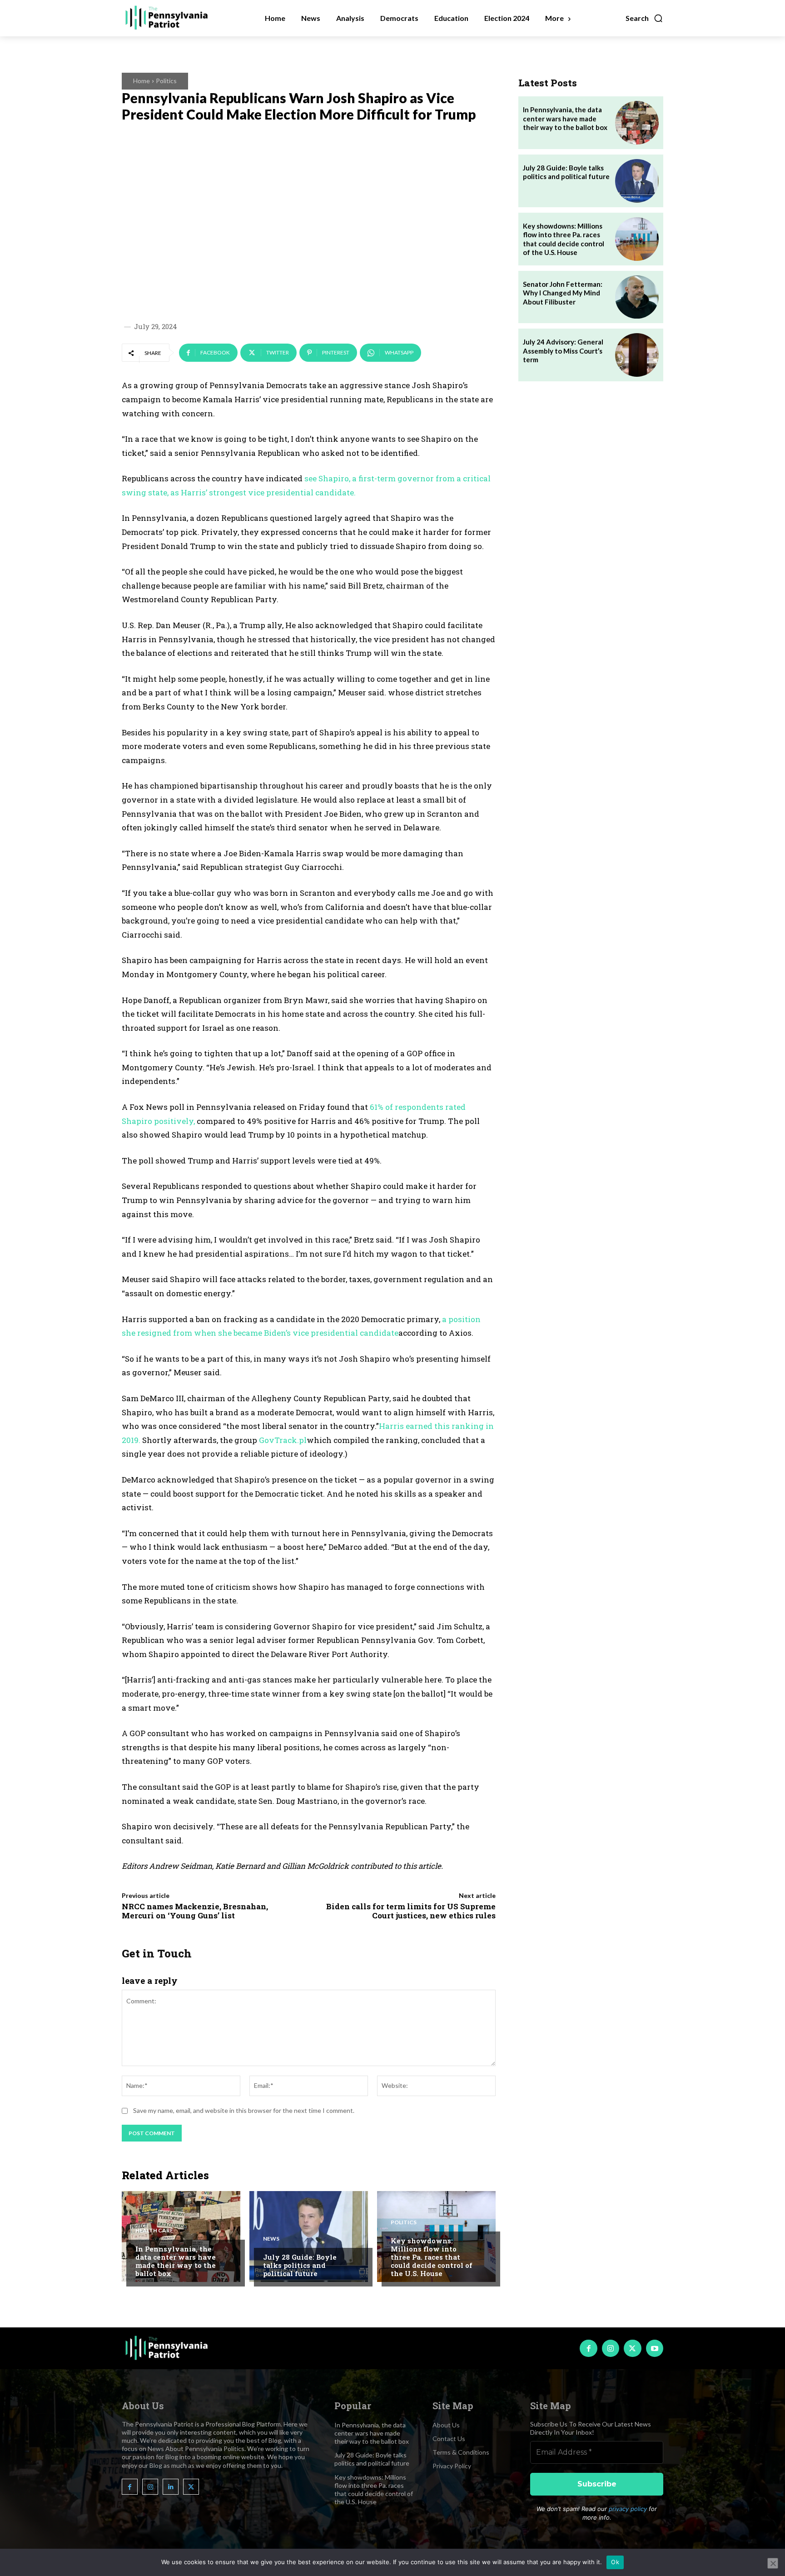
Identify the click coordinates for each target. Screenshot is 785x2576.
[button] (644, 18)
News (271, 2239)
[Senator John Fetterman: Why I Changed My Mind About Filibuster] (637, 297)
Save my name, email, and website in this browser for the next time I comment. (244, 2110)
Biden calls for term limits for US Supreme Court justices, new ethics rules (411, 1911)
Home (142, 81)
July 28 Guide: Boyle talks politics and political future (300, 2265)
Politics (166, 81)
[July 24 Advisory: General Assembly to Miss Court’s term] (637, 355)
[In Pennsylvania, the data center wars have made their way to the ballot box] (181, 2237)
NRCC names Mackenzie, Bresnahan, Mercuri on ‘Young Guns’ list (195, 1911)
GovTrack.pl (283, 1440)
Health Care (154, 2231)
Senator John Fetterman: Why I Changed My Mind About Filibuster (563, 293)
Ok (615, 2562)
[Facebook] (588, 2348)
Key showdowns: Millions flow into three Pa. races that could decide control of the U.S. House (432, 2257)
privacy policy (628, 2509)
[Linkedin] (171, 2487)
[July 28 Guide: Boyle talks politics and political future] (309, 2237)
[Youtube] (655, 2348)
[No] (773, 2563)
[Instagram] (611, 2348)
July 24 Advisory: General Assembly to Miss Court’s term (563, 351)
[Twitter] (632, 2348)
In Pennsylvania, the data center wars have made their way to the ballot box (176, 2261)
